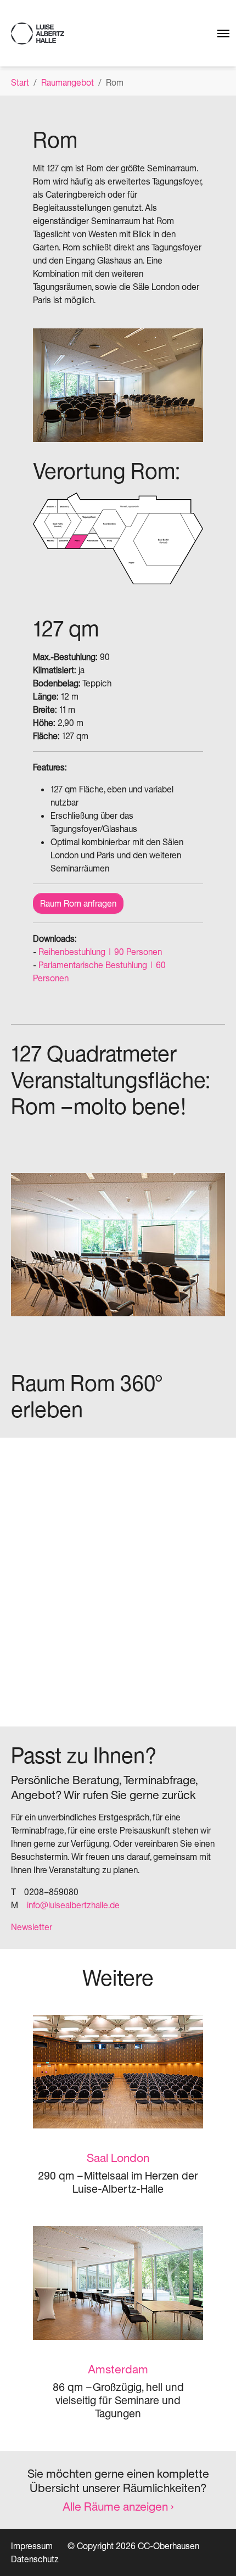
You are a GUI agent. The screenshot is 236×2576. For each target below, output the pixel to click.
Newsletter (32, 1927)
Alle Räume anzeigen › (118, 2506)
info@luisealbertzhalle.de (73, 1905)
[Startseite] (38, 33)
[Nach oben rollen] (212, 2552)
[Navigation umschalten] (219, 33)
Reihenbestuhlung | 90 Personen (100, 952)
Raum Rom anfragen (78, 903)
